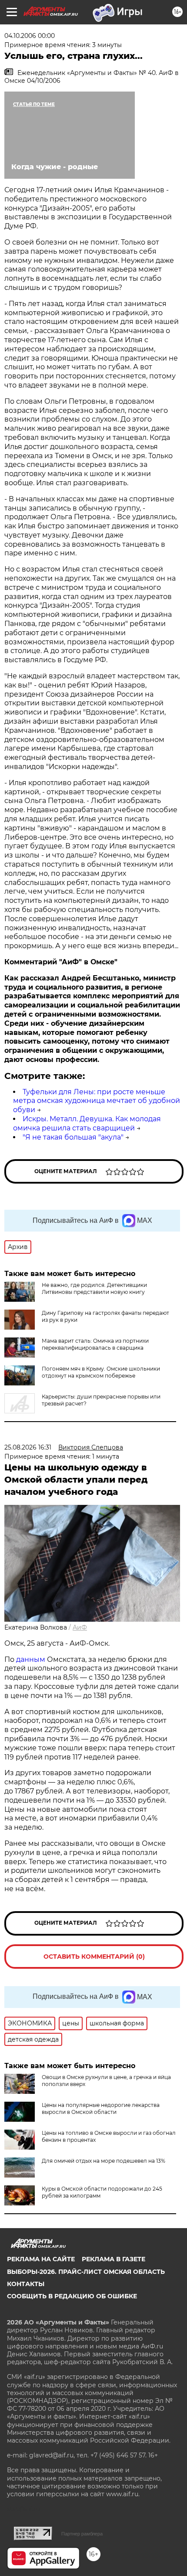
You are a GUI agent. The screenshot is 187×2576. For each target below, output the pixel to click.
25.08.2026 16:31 (28, 1447)
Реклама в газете (114, 2259)
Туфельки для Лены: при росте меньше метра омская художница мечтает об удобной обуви (97, 1101)
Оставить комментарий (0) (94, 1957)
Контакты (26, 2284)
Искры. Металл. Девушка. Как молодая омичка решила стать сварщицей (87, 1123)
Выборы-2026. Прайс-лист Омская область (86, 2272)
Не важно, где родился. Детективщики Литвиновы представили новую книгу (94, 1288)
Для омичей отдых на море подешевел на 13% (104, 2161)
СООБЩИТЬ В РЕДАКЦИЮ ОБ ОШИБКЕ (72, 2296)
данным (31, 1659)
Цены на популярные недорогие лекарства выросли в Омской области (101, 2108)
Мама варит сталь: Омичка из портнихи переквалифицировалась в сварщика (95, 1344)
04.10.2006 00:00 (30, 36)
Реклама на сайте (41, 2259)
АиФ (80, 1627)
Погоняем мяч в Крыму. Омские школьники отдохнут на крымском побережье (101, 1372)
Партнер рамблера (82, 2534)
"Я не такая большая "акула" (73, 1137)
